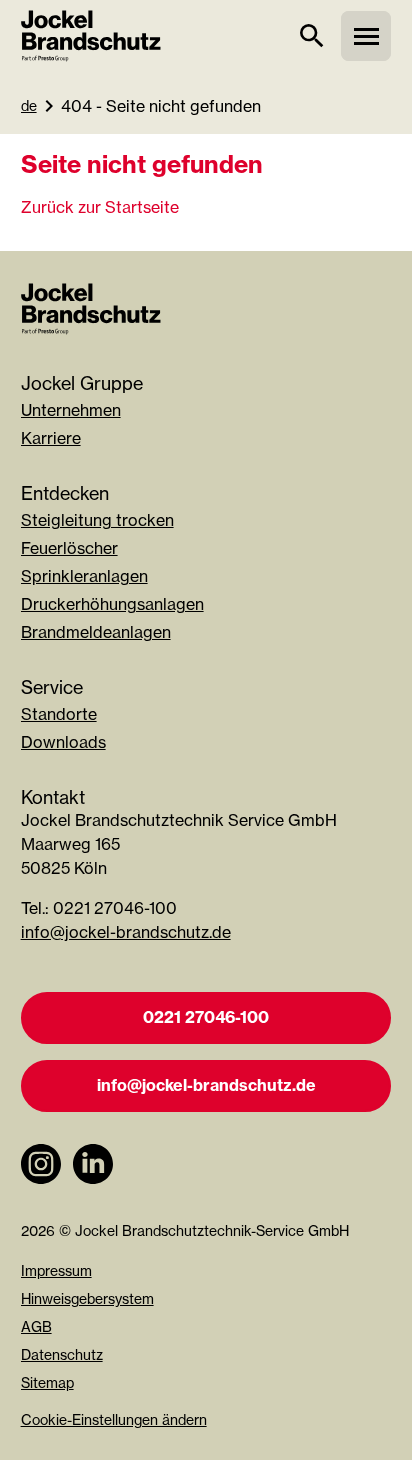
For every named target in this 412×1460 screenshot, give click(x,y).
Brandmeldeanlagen (96, 632)
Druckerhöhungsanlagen (112, 604)
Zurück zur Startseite (100, 207)
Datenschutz (62, 1354)
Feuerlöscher (69, 548)
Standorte (59, 714)
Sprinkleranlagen (84, 576)
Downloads (63, 742)
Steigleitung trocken (97, 520)
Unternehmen (71, 410)
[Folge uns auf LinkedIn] (93, 1194)
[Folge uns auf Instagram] (41, 1194)
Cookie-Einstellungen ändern (114, 1419)
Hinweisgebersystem (87, 1298)
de (29, 105)
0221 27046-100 (206, 1017)
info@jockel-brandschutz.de (126, 932)
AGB (36, 1326)
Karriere (51, 438)
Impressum (56, 1270)
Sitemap (47, 1382)
